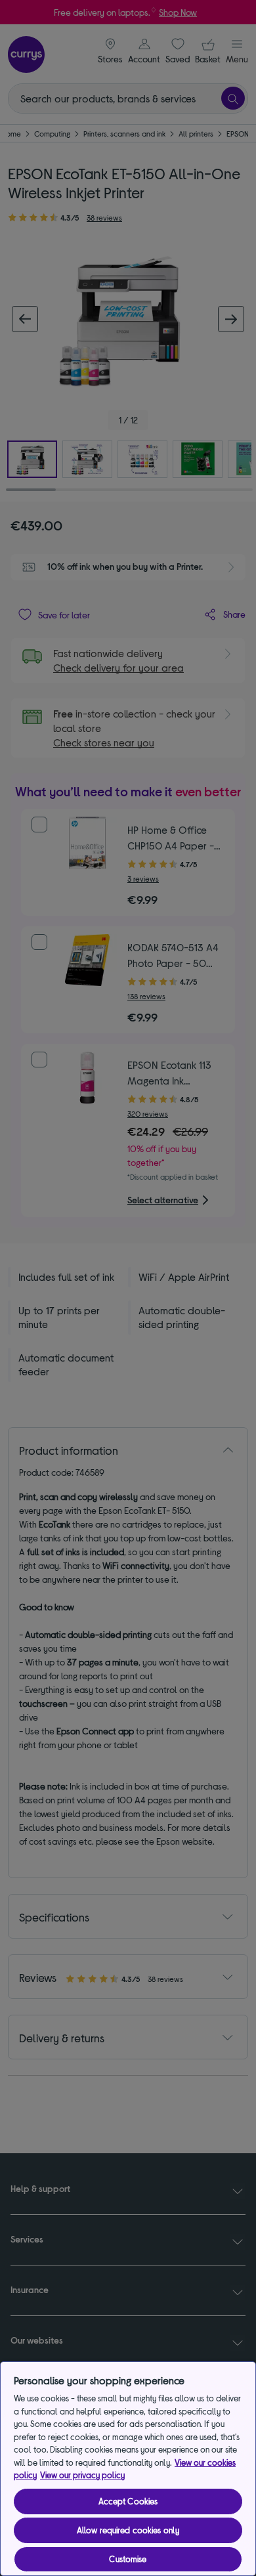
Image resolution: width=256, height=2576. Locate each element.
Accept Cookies (128, 2501)
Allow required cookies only (128, 2530)
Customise (128, 2559)
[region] (128, 2469)
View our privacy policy (82, 2475)
